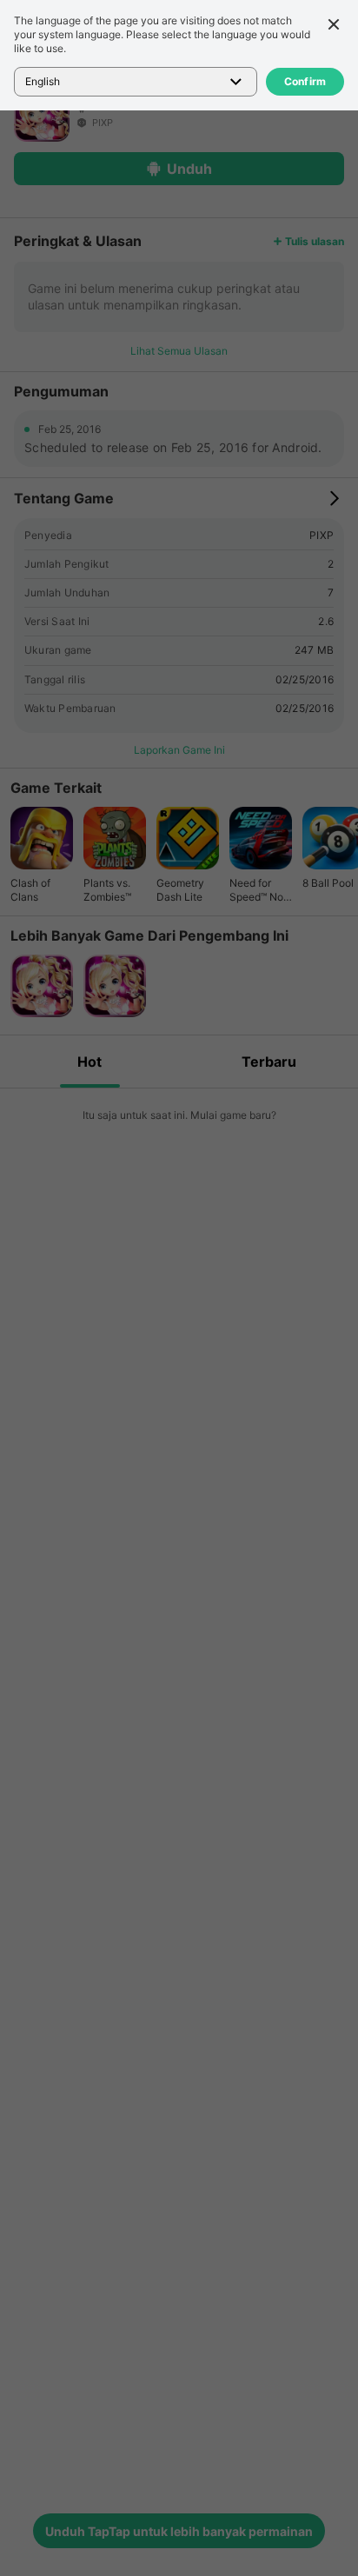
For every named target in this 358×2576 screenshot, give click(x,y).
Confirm (305, 81)
